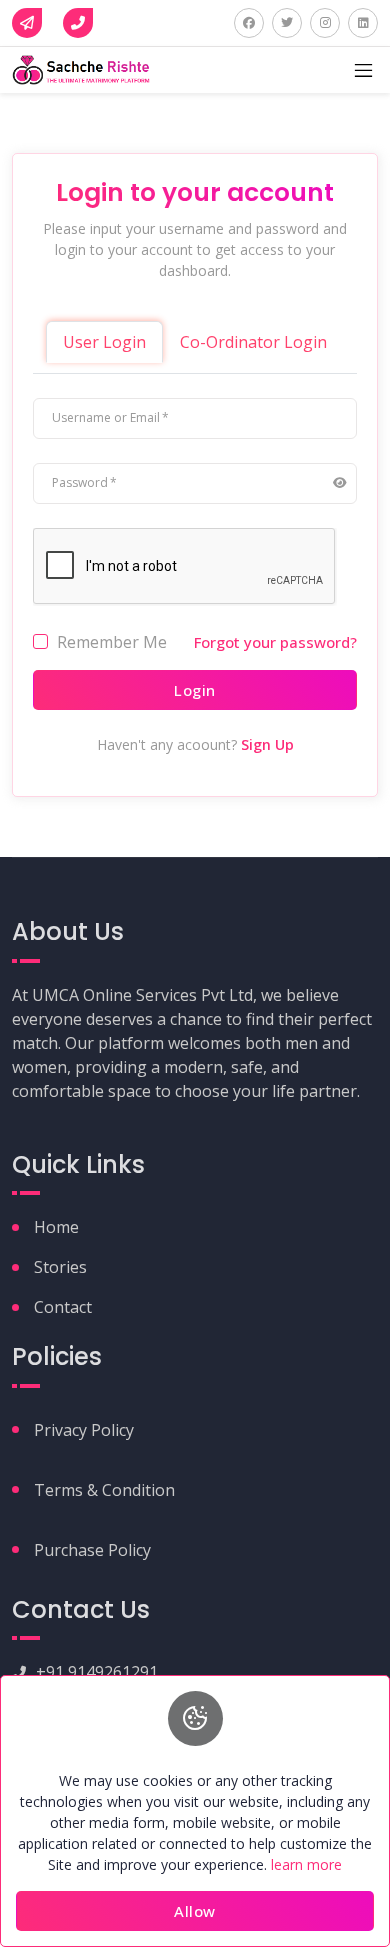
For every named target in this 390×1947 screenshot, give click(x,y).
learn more (306, 1864)
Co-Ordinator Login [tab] (253, 342)
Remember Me (112, 642)
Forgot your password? (275, 642)
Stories (60, 1267)
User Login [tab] (104, 342)
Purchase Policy (92, 1550)
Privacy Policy (84, 1430)
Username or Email (106, 417)
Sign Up (267, 744)
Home (56, 1227)
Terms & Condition (104, 1490)
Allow (194, 1911)
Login (194, 690)
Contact (63, 1307)
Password (80, 482)
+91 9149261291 (97, 1672)
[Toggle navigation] (363, 70)
